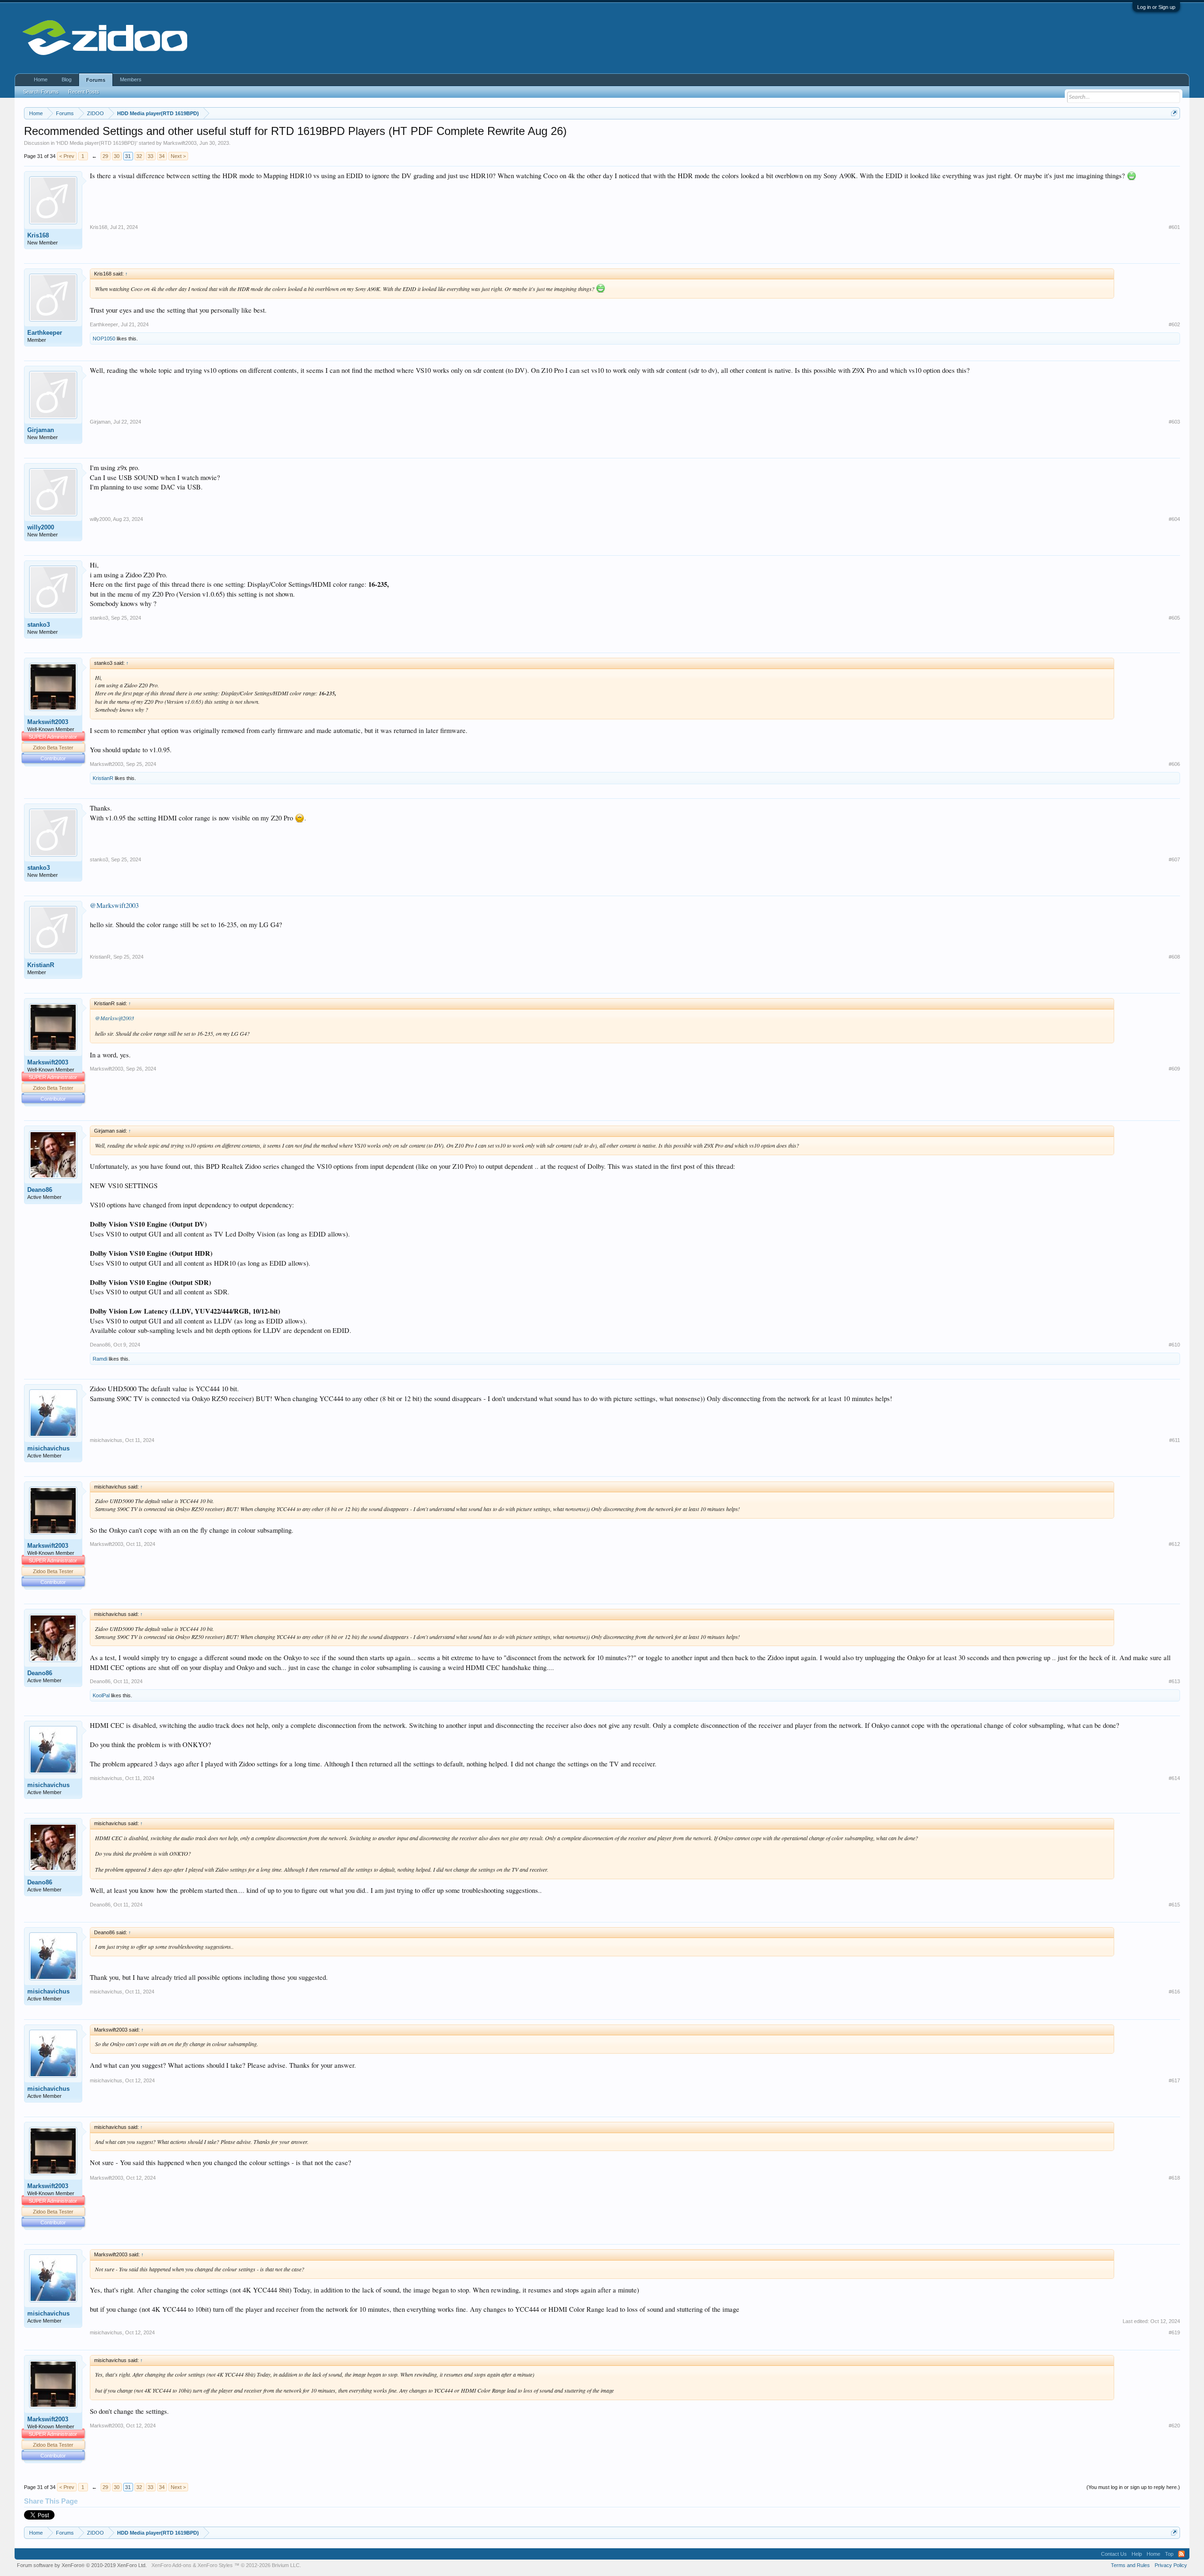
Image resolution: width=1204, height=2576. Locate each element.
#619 (1174, 2332)
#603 (1174, 422)
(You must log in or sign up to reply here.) (1133, 2487)
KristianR (103, 778)
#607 (1174, 859)
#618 (1174, 2178)
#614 (1174, 1778)
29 (105, 156)
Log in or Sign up (1156, 7)
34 (162, 156)
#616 (1174, 1992)
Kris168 (38, 235)
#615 (1174, 1905)
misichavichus (48, 1448)
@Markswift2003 (114, 905)
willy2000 (41, 527)
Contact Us (1114, 2554)
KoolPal (101, 1695)
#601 (1174, 227)
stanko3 (39, 625)
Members (131, 79)
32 (139, 156)
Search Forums (41, 92)
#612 (1174, 1544)
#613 (1174, 1681)
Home (41, 79)
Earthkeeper (45, 333)
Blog (67, 79)
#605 (1174, 618)
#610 (1174, 1345)
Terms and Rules (1130, 2565)
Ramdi (100, 1359)
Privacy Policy (1171, 2565)
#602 (1174, 324)
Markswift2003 (180, 143)
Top (1169, 2554)
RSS (1181, 2554)
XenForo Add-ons (171, 2565)
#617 (1174, 2080)
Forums (96, 80)
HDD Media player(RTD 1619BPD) (97, 143)
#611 (1175, 1440)
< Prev (67, 156)
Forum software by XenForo (82, 2565)
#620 (1174, 2426)
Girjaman (41, 430)
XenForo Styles (215, 2565)
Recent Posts (84, 92)
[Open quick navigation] (1174, 113)
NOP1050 (104, 339)
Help (1137, 2554)
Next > (178, 156)
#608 (1174, 957)
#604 (1174, 519)
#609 (1174, 1069)
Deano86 (40, 1190)
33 (150, 156)
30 (117, 156)
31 (128, 156)
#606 (1174, 764)
